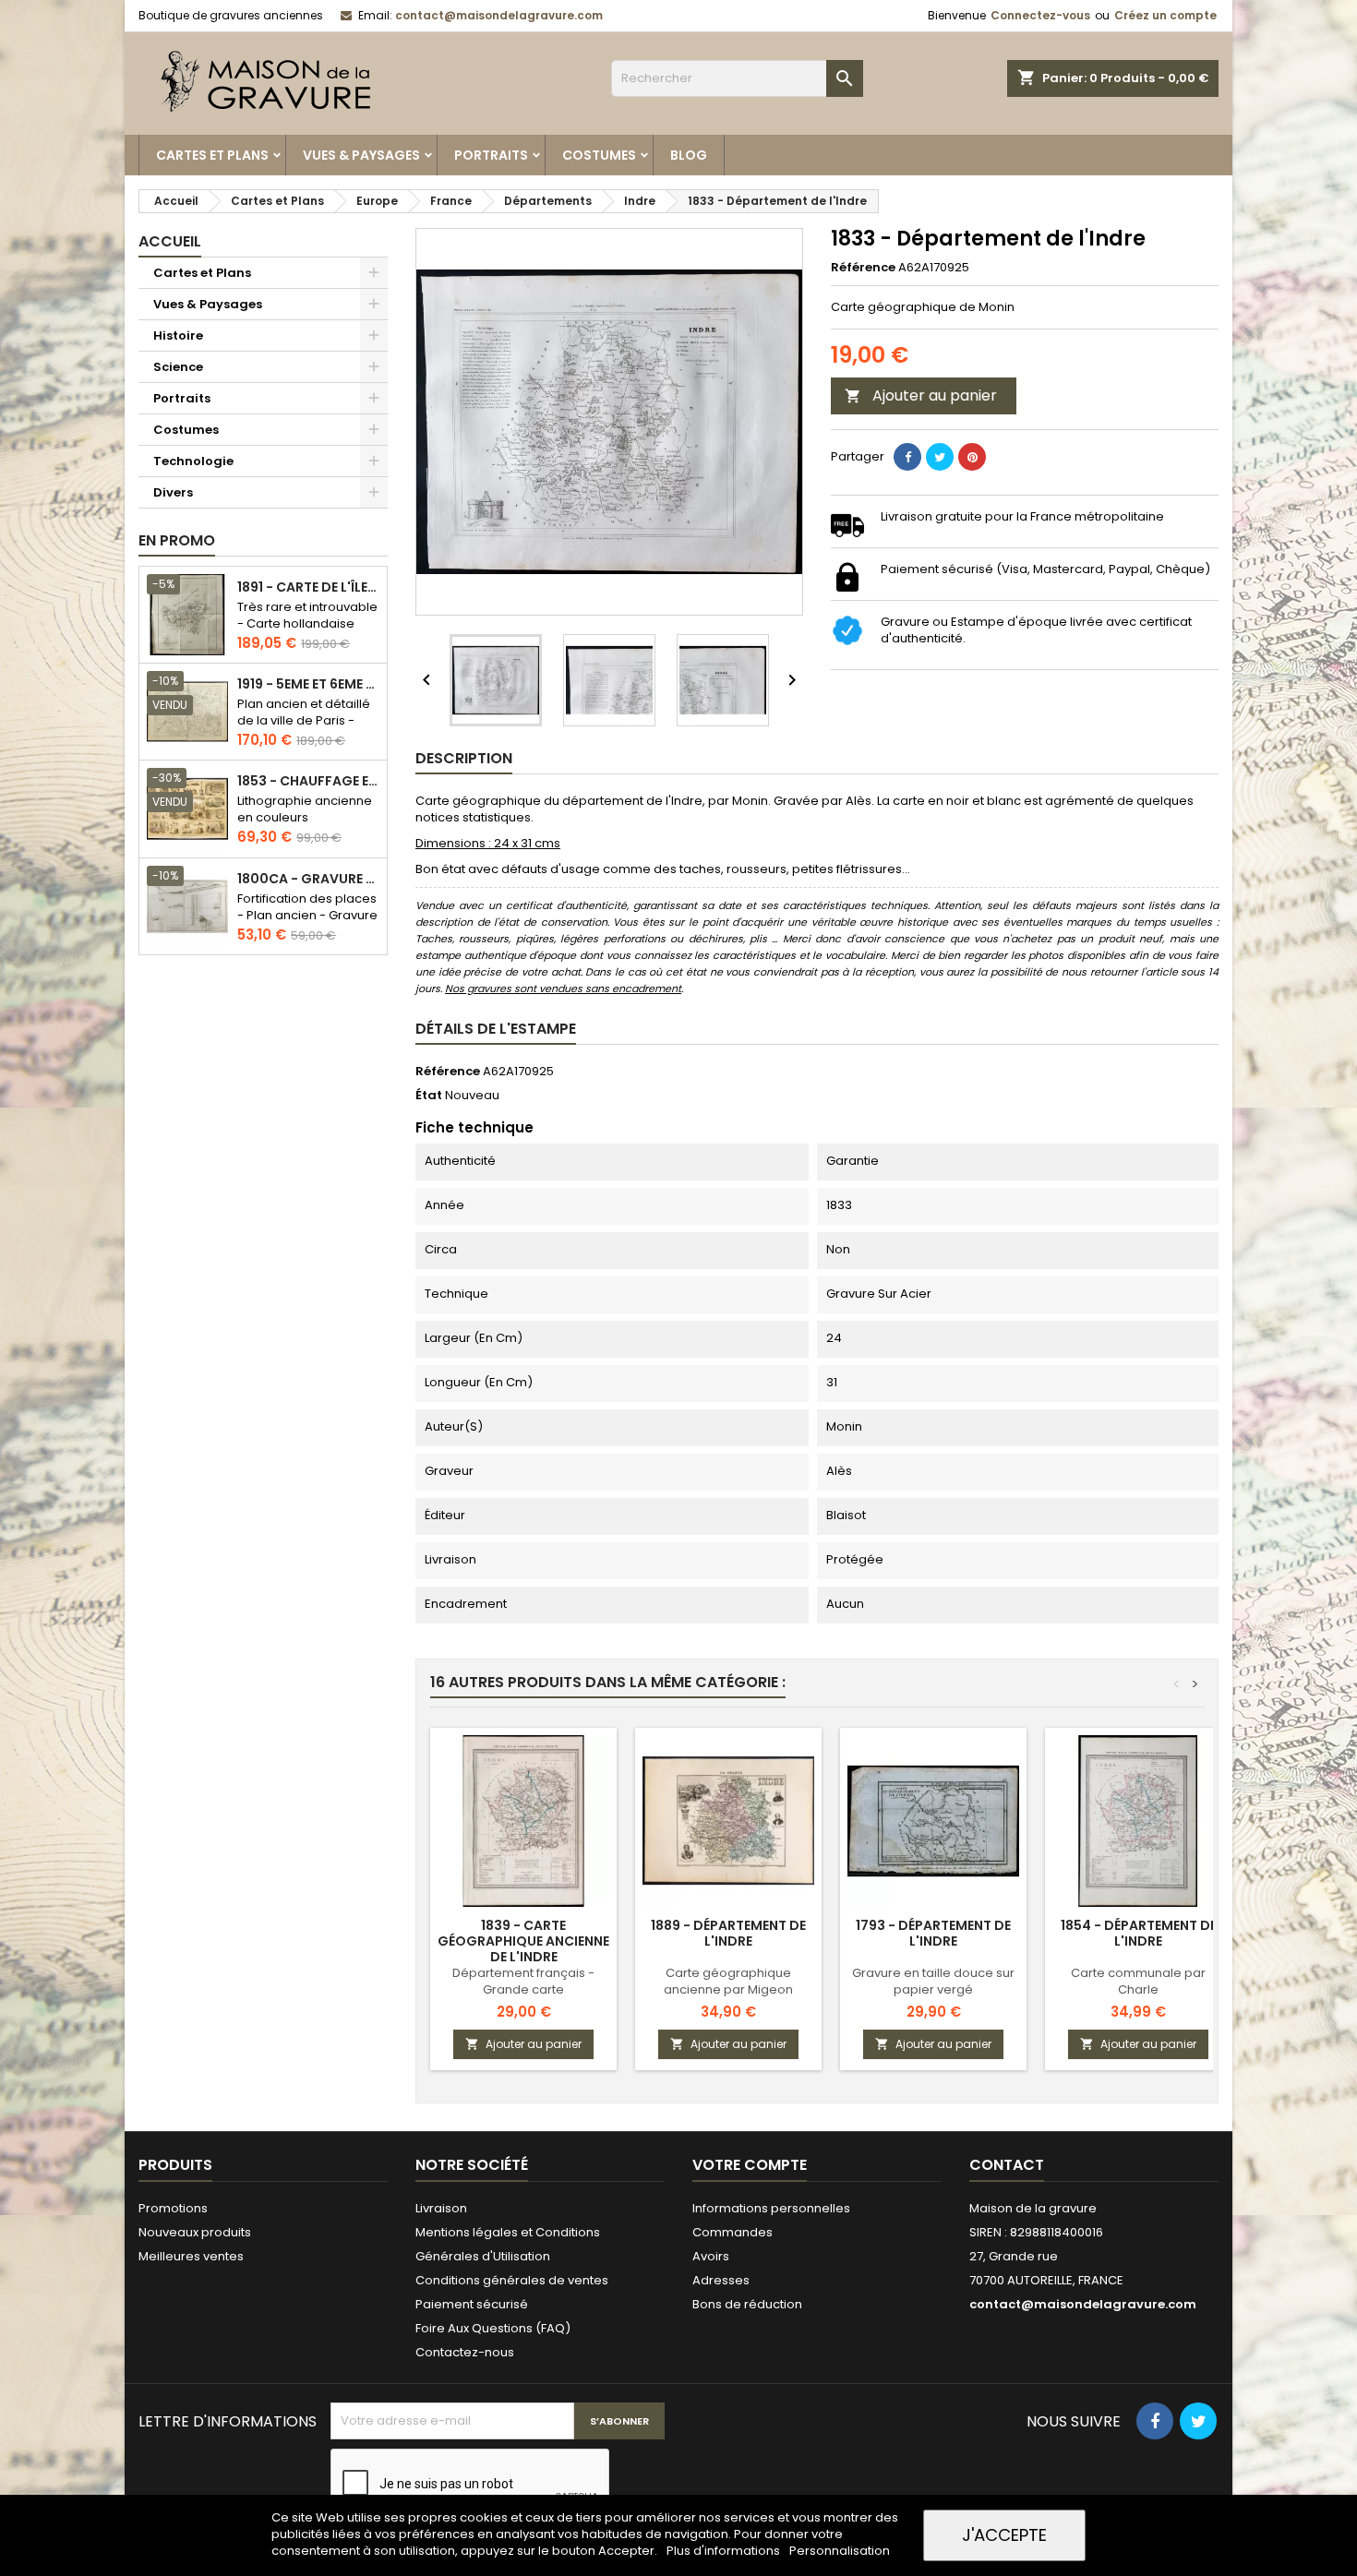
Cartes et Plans (212, 155)
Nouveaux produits (195, 2232)
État (429, 1096)
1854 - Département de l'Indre (1139, 1933)
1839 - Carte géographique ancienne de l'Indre (523, 1941)
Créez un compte (1165, 15)
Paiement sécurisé (472, 2304)
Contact (1007, 2165)
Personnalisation (840, 2551)
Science (178, 367)
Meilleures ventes (191, 2256)
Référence (863, 268)
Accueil (170, 241)
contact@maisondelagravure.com (499, 15)
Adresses (721, 2280)
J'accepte (1004, 2535)
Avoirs (711, 2256)
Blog (689, 155)
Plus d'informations (725, 2551)
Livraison (441, 2208)
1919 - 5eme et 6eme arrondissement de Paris (308, 684)
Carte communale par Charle (1138, 1981)
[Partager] (907, 457)
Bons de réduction (747, 2304)
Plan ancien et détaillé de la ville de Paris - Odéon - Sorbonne (304, 720)
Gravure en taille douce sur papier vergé (933, 1981)
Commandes (733, 2232)
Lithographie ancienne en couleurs (305, 809)
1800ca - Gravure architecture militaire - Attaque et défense (308, 879)
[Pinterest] (972, 457)
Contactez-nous (465, 2352)
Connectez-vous (1040, 15)
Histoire (178, 335)
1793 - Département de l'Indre (933, 1933)
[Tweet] (940, 457)
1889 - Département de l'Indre (728, 1933)
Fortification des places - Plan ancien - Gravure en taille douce (307, 915)
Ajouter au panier (921, 395)
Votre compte (750, 2165)
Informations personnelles (771, 2208)
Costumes (599, 155)
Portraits (491, 155)
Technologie (193, 461)
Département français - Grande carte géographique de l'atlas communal (523, 1998)
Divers (173, 492)
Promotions (173, 2208)
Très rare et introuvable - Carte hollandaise (307, 615)
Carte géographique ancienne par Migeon (728, 1981)
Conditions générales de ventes (512, 2280)
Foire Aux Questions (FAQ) (493, 2328)
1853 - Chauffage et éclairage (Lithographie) (308, 781)
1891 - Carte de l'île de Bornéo (308, 587)
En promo (177, 540)
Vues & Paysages (361, 155)
